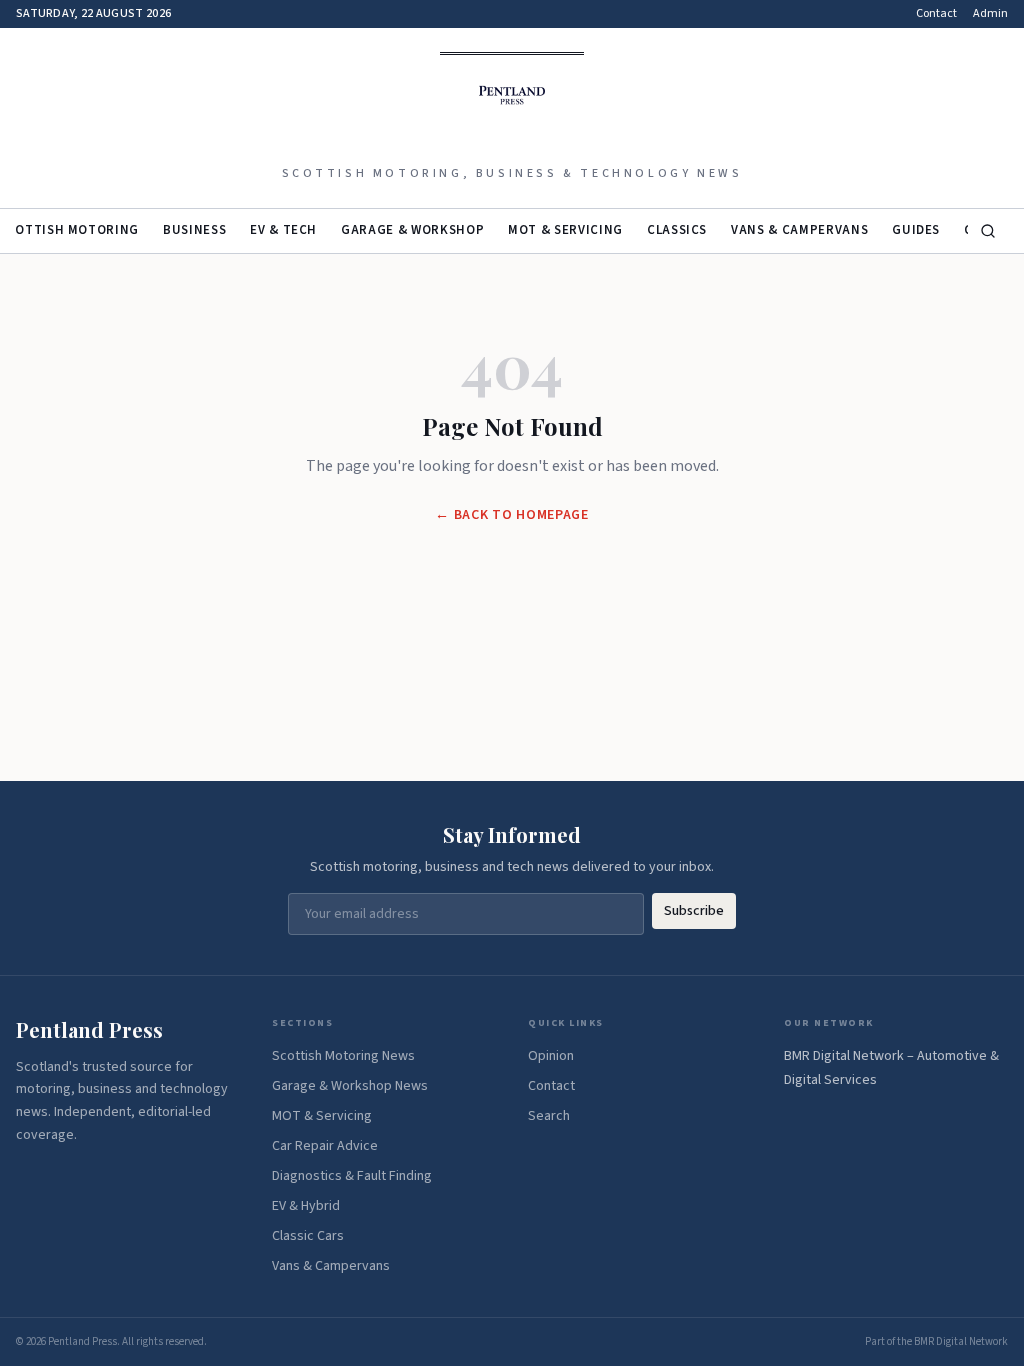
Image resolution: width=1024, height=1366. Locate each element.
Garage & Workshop (412, 230)
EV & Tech (283, 230)
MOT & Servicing (565, 230)
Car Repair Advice (325, 1146)
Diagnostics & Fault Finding (352, 1176)
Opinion (551, 1056)
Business (194, 230)
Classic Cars (308, 1236)
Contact (936, 14)
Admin (990, 14)
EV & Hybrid (306, 1206)
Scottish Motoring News (343, 1056)
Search (549, 1116)
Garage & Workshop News (350, 1086)
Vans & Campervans (799, 230)
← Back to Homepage (512, 515)
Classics (677, 230)
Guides (916, 230)
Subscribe (694, 911)
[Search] (988, 231)
